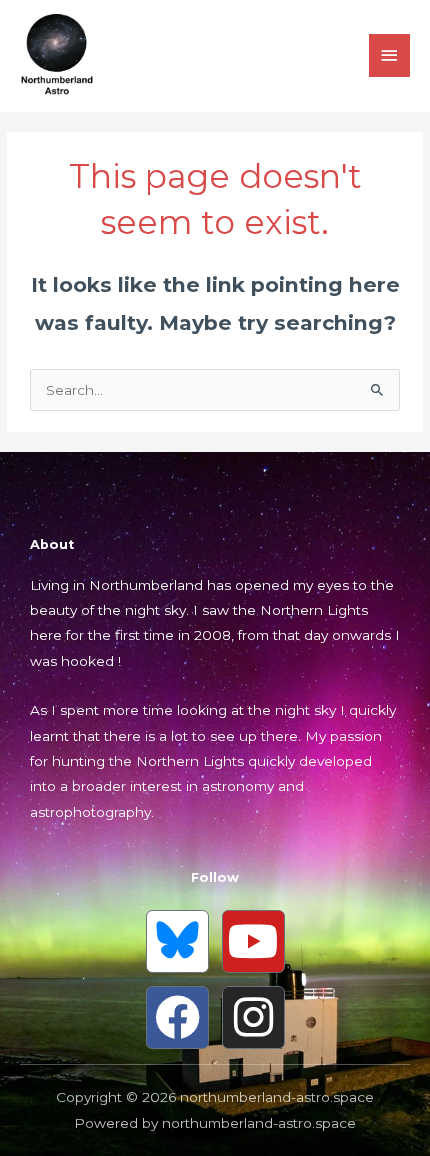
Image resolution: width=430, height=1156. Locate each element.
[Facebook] (177, 1017)
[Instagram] (253, 1017)
